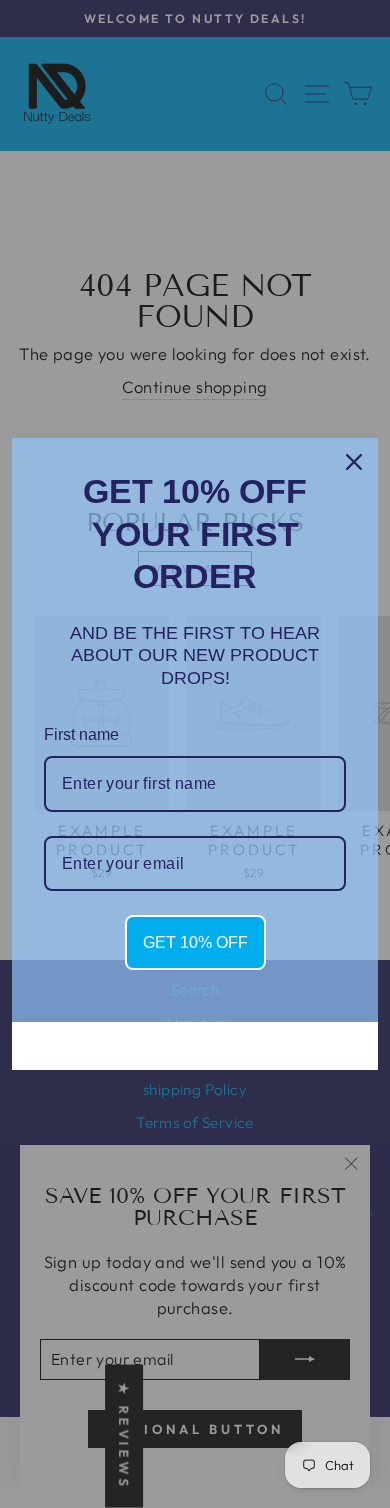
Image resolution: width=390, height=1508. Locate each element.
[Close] (354, 462)
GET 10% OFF (195, 942)
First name (81, 734)
